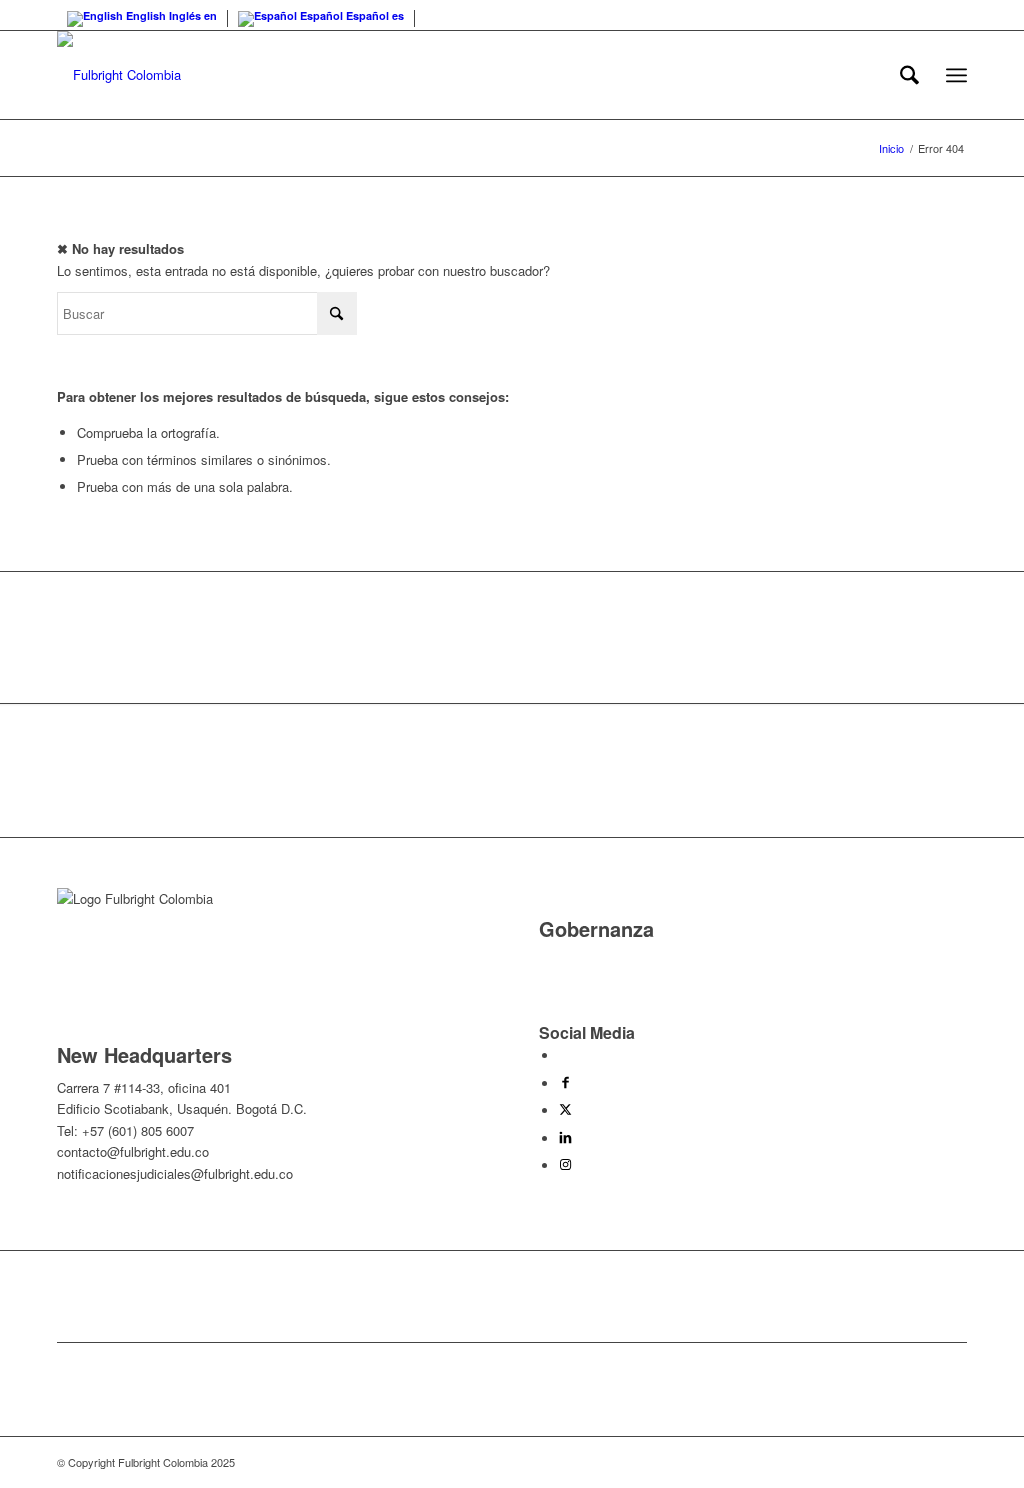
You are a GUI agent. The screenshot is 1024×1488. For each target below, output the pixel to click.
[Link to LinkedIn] (565, 1138)
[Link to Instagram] (565, 1165)
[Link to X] (565, 1110)
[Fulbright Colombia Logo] (119, 75)
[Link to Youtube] (564, 1055)
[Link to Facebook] (565, 1083)
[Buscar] (909, 75)
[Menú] (956, 75)
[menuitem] (909, 75)
